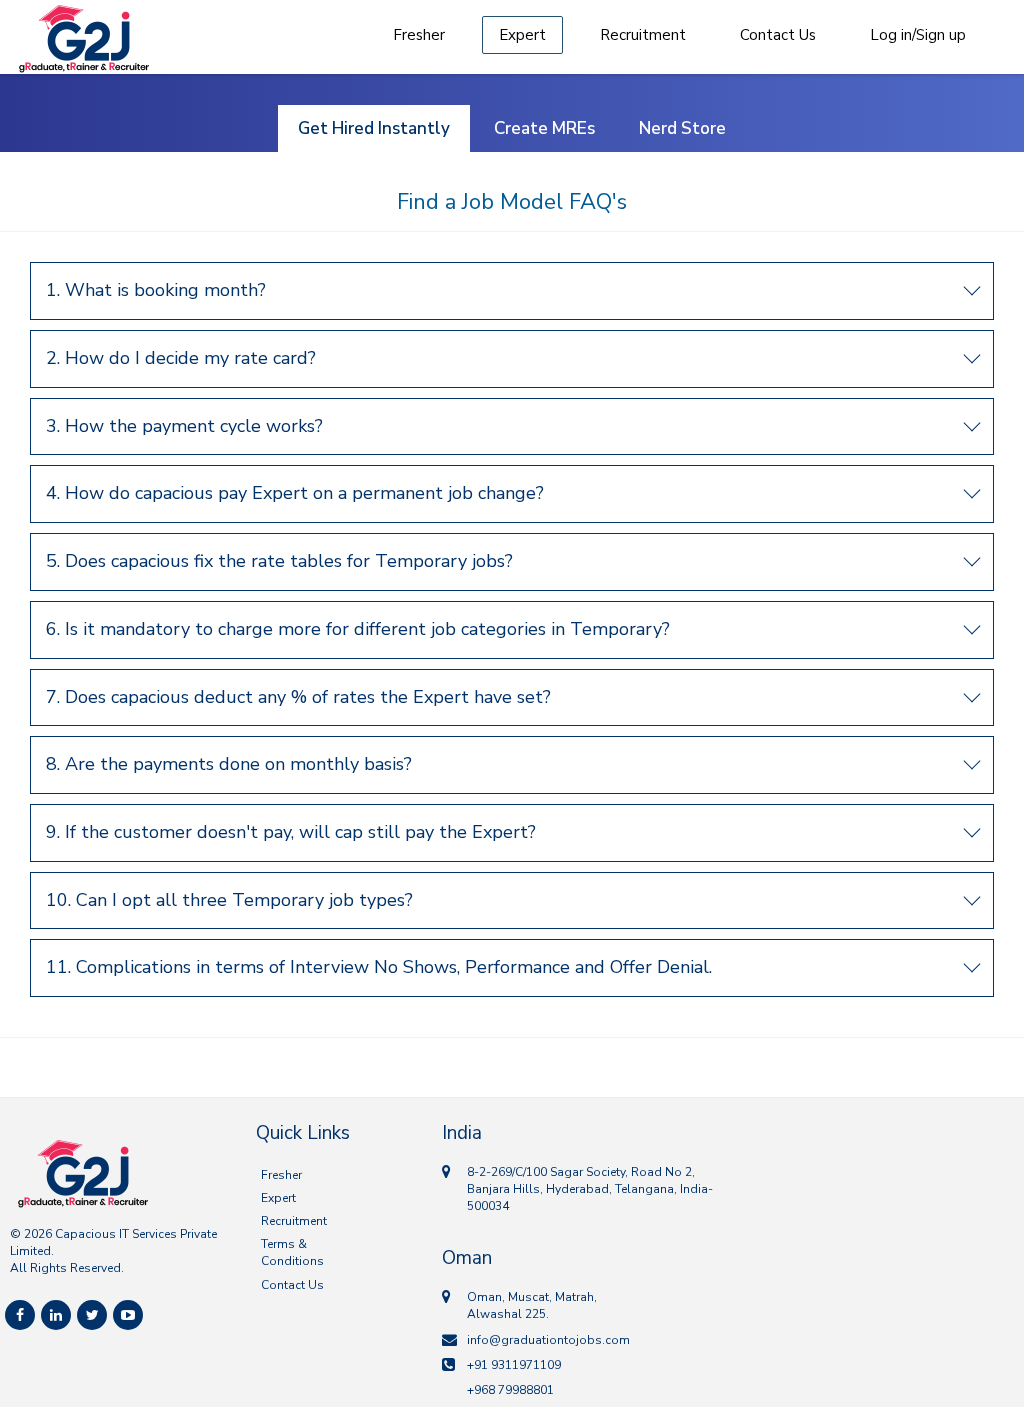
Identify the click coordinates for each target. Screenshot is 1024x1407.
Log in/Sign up (918, 35)
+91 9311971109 (514, 1365)
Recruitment (643, 35)
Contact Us (778, 35)
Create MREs (544, 128)
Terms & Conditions (292, 1252)
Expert (522, 35)
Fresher (419, 35)
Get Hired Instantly (374, 128)
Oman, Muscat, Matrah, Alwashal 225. (532, 1305)
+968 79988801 (510, 1390)
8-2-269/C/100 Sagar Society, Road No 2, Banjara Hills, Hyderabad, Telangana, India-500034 (590, 1189)
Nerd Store (682, 128)
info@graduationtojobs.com (548, 1340)
